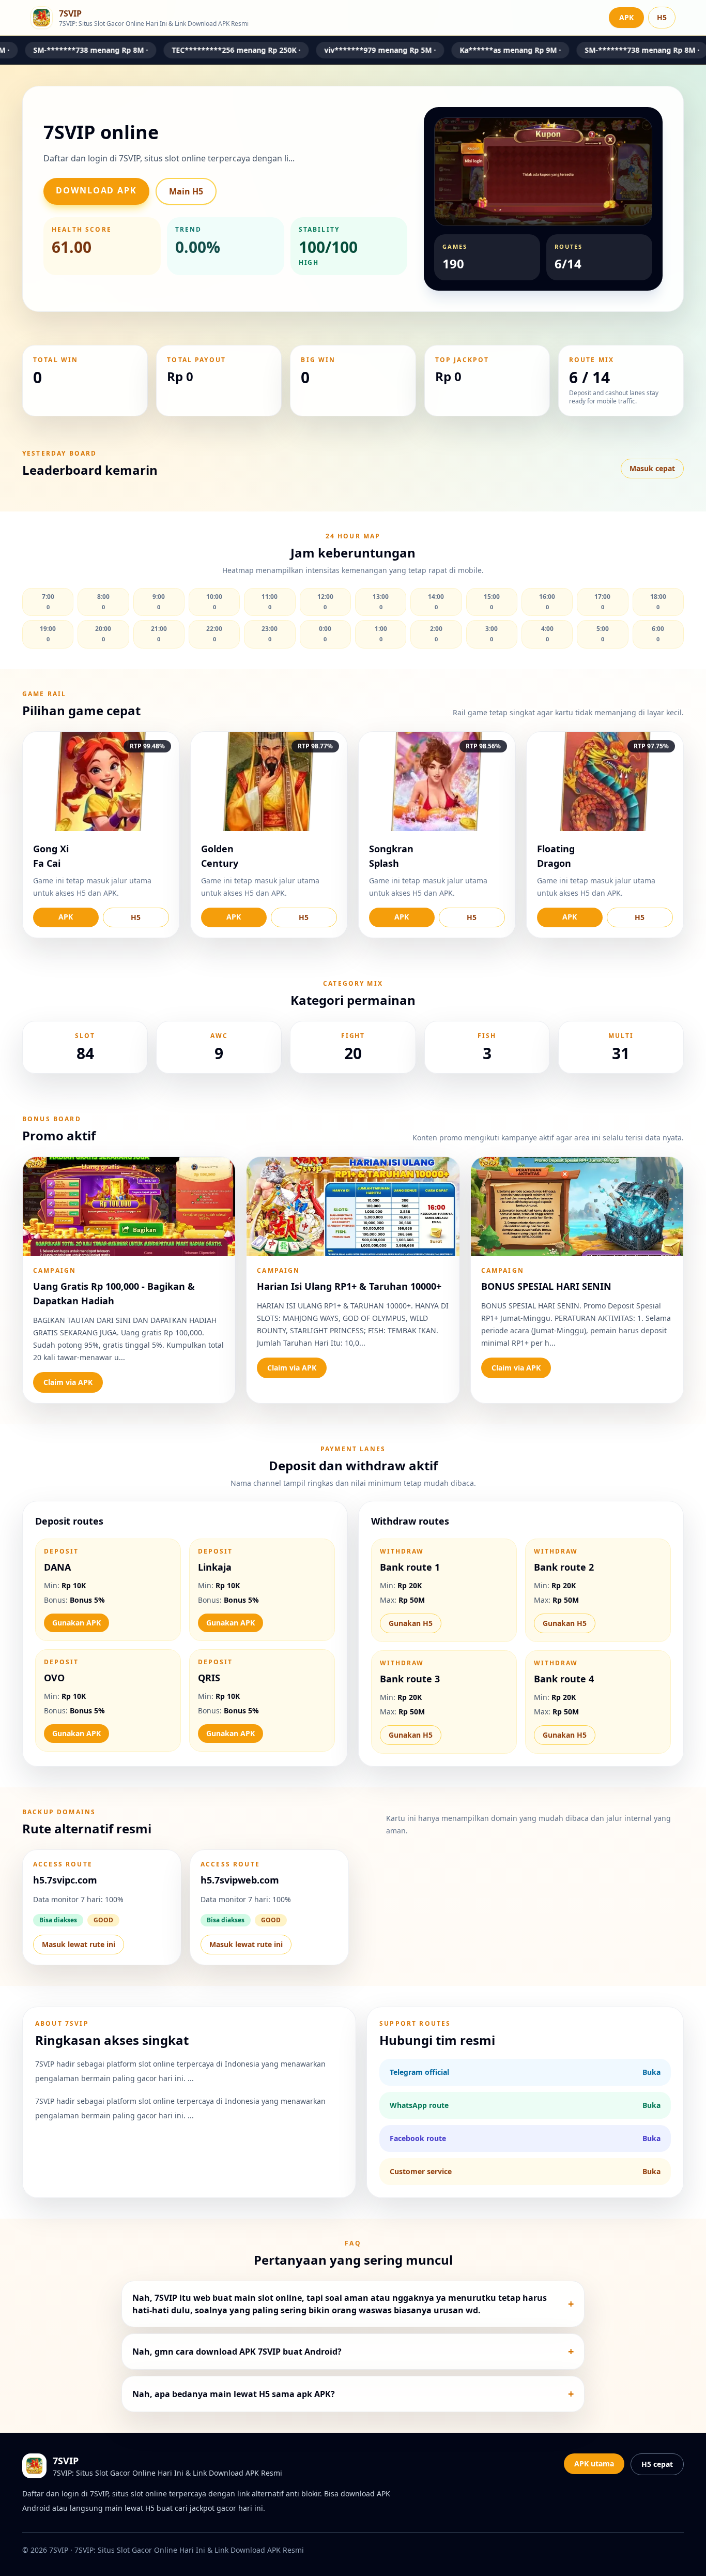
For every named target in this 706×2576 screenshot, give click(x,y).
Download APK (96, 190)
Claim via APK (68, 1382)
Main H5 (186, 191)
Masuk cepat (652, 468)
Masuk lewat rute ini (79, 1944)
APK (626, 17)
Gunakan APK (76, 1623)
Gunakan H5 (411, 1623)
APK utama (594, 2464)
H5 (662, 17)
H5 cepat (657, 2464)
